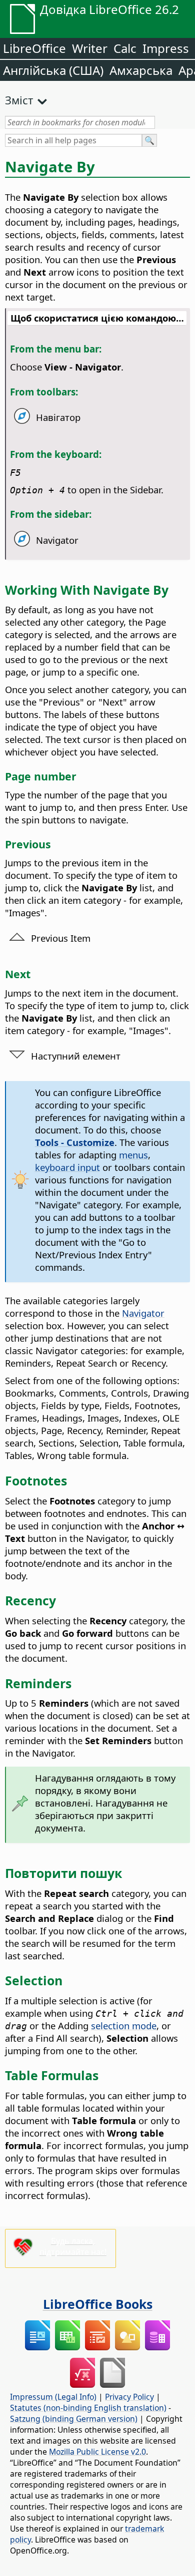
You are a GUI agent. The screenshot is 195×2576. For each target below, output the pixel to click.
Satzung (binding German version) (74, 2419)
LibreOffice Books (98, 2304)
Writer (90, 48)
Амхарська (141, 70)
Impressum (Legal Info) (53, 2397)
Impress (166, 48)
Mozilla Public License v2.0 (97, 2452)
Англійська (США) (53, 70)
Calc (125, 48)
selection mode (124, 2025)
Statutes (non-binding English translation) (88, 2408)
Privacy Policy (129, 2397)
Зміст (19, 100)
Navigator (143, 1313)
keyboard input (67, 1167)
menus (133, 1155)
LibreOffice (34, 48)
